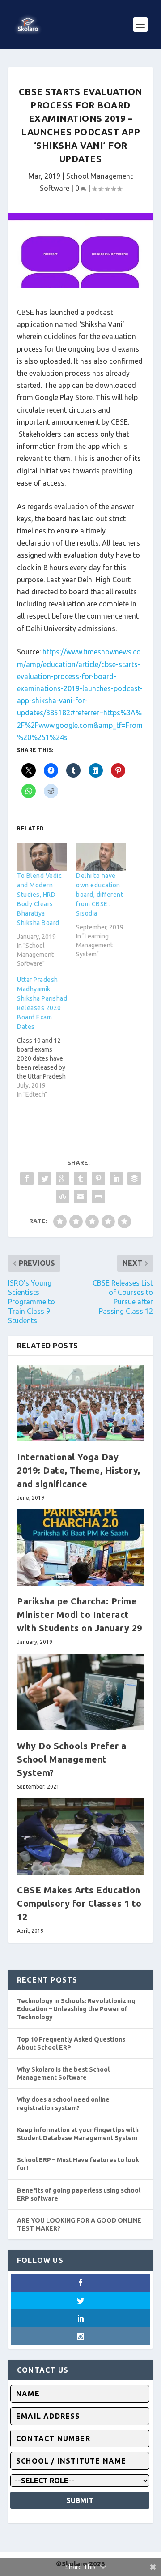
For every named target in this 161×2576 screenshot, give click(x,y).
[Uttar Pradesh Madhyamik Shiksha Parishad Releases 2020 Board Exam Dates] (47, 1037)
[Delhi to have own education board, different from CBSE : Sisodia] (101, 857)
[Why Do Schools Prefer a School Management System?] (80, 1692)
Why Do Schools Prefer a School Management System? (72, 1759)
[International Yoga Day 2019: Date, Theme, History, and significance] (80, 1403)
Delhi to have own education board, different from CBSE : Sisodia (100, 895)
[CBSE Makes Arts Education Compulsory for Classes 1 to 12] (80, 1836)
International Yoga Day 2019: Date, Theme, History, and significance (79, 1470)
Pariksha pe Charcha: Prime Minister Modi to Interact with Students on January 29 (80, 1615)
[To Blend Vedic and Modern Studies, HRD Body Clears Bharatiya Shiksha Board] (42, 857)
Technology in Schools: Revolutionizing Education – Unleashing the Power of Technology (76, 2009)
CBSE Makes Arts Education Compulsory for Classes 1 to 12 (79, 1903)
